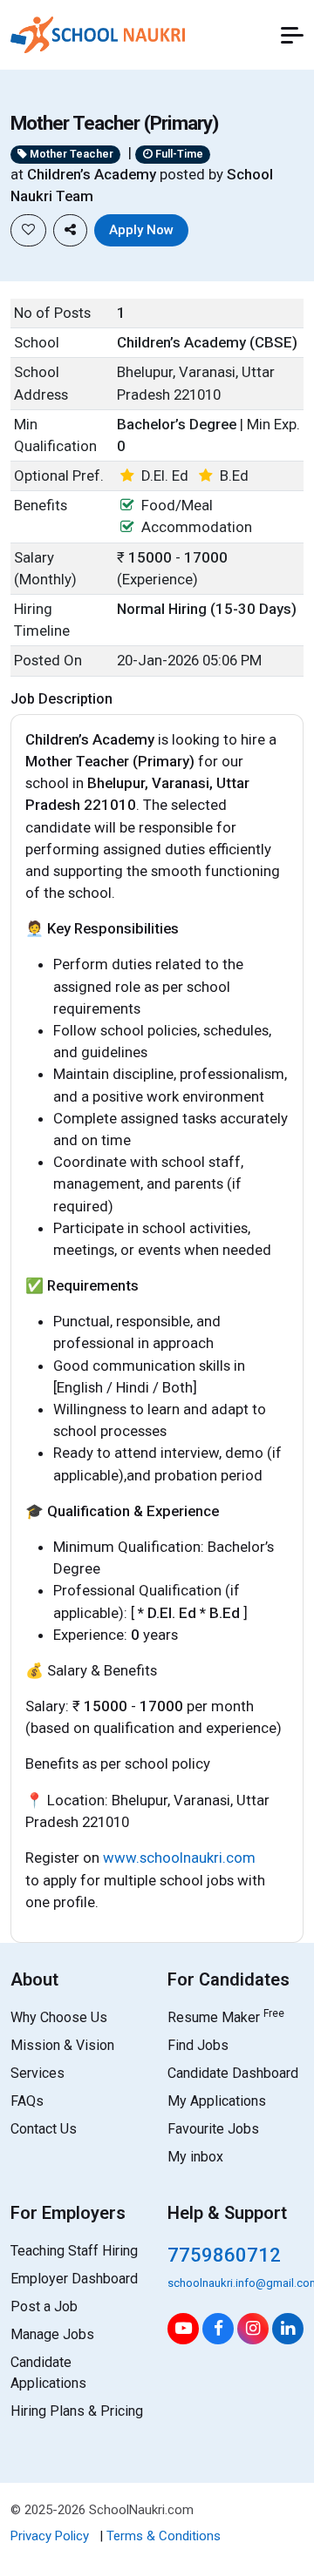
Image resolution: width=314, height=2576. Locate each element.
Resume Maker (226, 2017)
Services (38, 2073)
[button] (292, 35)
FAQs (27, 2101)
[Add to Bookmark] (28, 230)
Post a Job (44, 2306)
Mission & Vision (62, 2045)
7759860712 (224, 2255)
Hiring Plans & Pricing (77, 2411)
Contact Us (44, 2129)
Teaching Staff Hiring (74, 2251)
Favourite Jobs (213, 2129)
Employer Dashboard (74, 2279)
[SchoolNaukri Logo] (98, 33)
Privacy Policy (50, 2536)
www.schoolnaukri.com (179, 1858)
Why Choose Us (59, 2017)
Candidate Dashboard (233, 2073)
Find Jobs (198, 2045)
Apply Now (141, 230)
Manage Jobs (52, 2334)
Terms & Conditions (164, 2536)
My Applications (217, 2101)
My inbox (195, 2157)
